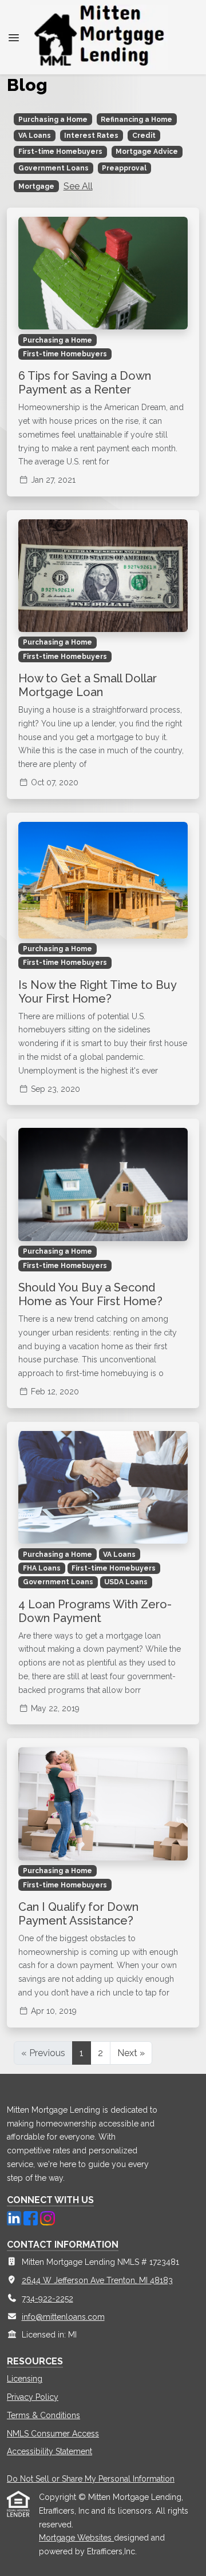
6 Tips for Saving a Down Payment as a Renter (85, 383)
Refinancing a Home (136, 120)
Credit (144, 136)
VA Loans (35, 136)
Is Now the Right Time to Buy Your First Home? (97, 992)
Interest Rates (91, 136)
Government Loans (54, 168)
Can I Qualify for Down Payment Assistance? (78, 1914)
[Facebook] (32, 2217)
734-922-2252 (47, 2299)
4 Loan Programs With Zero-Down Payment (95, 1611)
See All (78, 186)
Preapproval (124, 168)
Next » (131, 2053)
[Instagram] (47, 2217)
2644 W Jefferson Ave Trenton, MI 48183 (97, 2280)
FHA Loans (42, 1568)
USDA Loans (126, 1582)
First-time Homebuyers (60, 152)
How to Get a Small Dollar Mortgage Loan (88, 685)
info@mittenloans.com (63, 2317)
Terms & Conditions (43, 2415)
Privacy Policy (33, 2397)
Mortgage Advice (147, 152)
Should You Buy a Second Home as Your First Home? (90, 1294)
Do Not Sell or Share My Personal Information (91, 2479)
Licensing (25, 2379)
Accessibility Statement (49, 2451)
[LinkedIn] (15, 2217)
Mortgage (36, 186)
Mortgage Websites (76, 2538)
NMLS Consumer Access (53, 2434)
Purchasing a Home (53, 120)
